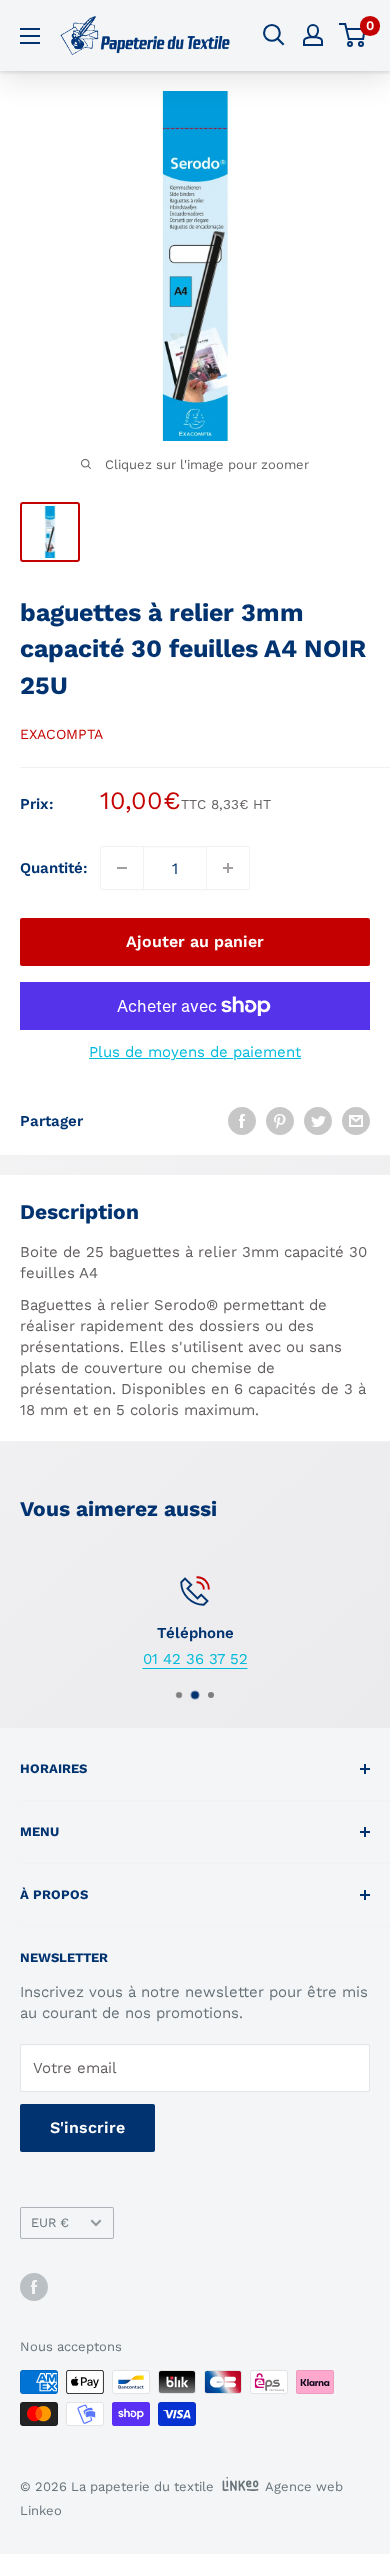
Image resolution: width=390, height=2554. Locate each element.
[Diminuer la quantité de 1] (122, 868)
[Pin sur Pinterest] (280, 1120)
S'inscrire (87, 2127)
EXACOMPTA (61, 734)
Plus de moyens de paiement (195, 1052)
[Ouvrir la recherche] (274, 35)
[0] (353, 35)
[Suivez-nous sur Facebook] (34, 2287)
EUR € (50, 2222)
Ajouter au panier (195, 941)
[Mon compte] (313, 35)
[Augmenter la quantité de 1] (228, 868)
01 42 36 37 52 (195, 1659)
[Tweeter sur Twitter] (318, 1120)
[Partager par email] (356, 1120)
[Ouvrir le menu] (30, 36)
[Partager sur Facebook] (242, 1120)
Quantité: (54, 868)
